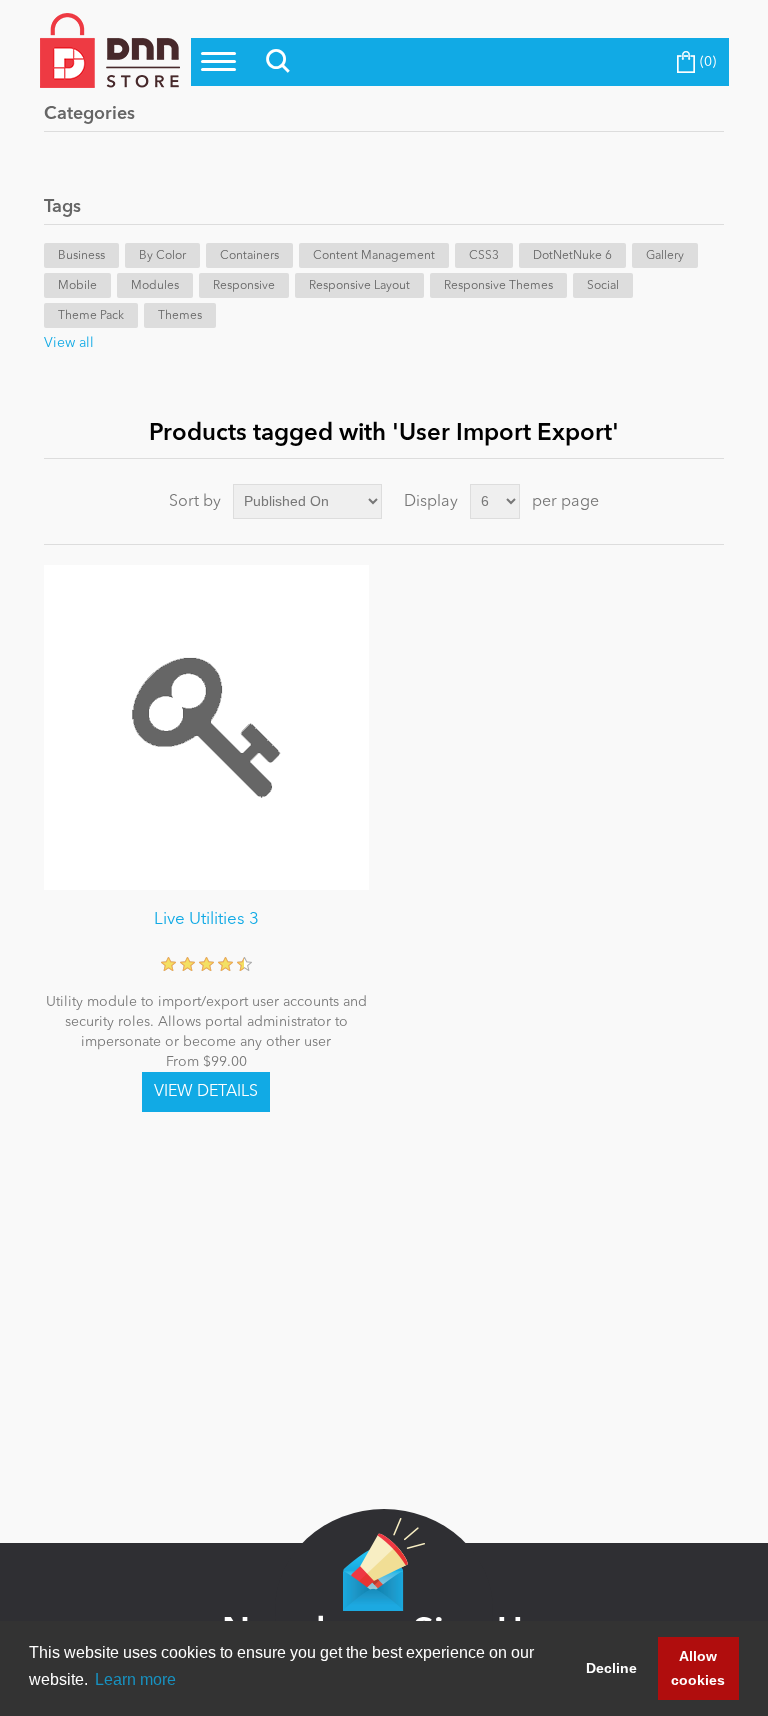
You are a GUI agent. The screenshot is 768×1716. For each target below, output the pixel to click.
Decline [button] (611, 1668)
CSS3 (484, 256)
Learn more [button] (135, 1679)
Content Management (374, 256)
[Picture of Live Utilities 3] (206, 727)
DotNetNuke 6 (572, 256)
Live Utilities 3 (206, 919)
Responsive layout (359, 286)
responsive (244, 286)
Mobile (77, 286)
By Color (162, 256)
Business (81, 256)
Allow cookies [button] (698, 1668)
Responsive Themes (498, 286)
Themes (180, 316)
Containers (249, 256)
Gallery (665, 256)
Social (603, 286)
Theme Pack (91, 316)
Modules (155, 286)
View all (69, 343)
